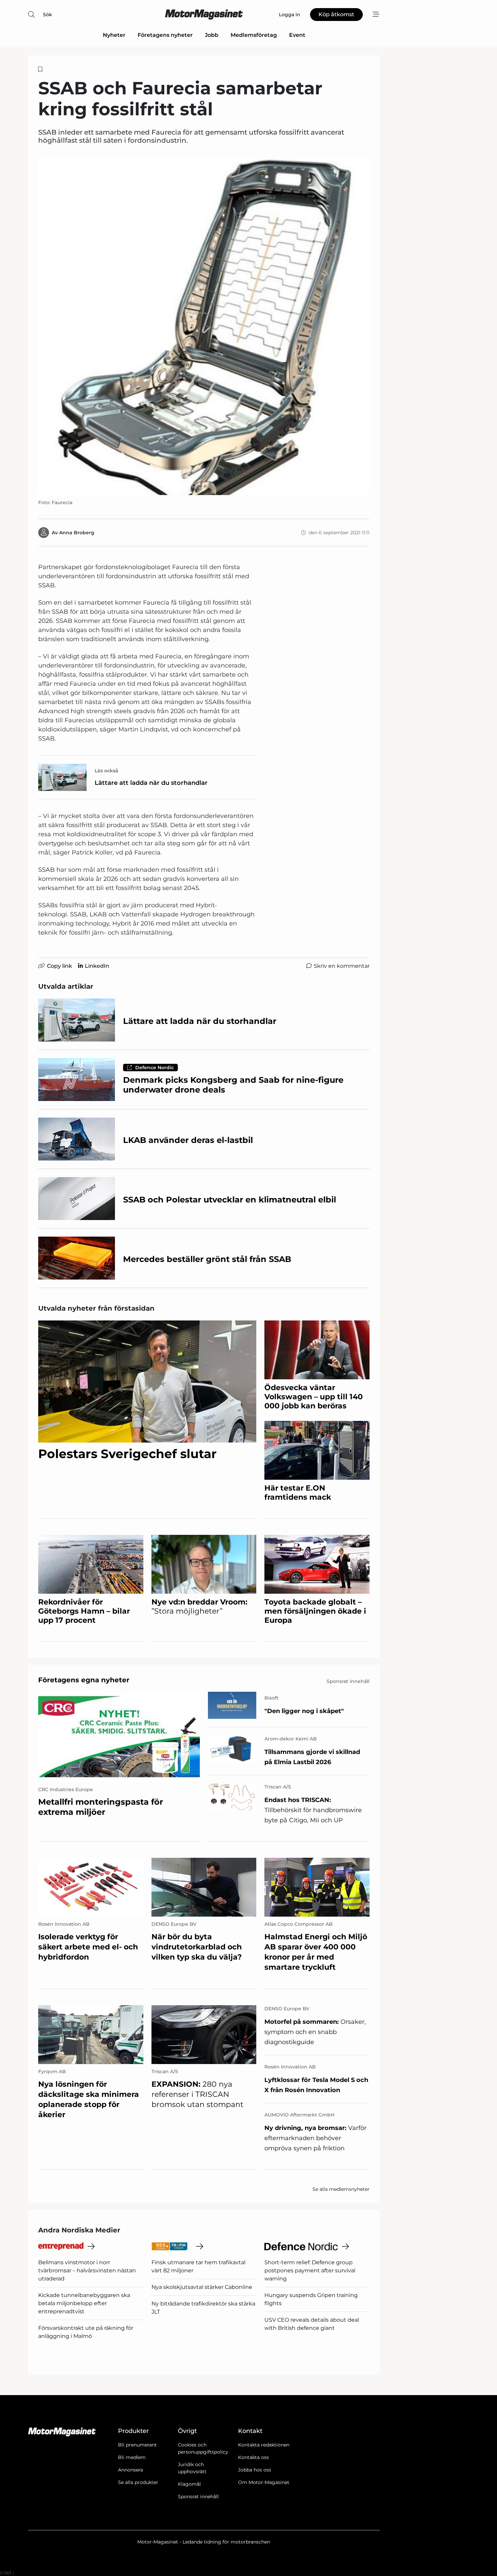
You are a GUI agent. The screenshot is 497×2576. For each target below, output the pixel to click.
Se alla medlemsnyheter (341, 2189)
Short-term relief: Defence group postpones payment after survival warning (310, 2270)
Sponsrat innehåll (198, 2497)
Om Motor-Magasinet (264, 2482)
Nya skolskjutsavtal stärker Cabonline (202, 2287)
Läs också (106, 771)
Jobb (212, 35)
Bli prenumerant (137, 2445)
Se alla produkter (138, 2482)
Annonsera (131, 2470)
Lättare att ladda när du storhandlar (151, 783)
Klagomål (189, 2484)
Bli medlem (132, 2457)
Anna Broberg (77, 533)
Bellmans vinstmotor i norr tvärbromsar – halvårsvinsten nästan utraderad (87, 2270)
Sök (48, 15)
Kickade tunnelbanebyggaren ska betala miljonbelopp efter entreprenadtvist (84, 2303)
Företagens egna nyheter (84, 1680)
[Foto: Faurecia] (204, 326)
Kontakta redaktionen (264, 2445)
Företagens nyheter (165, 35)
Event (297, 35)
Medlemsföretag (254, 35)
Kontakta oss (253, 2457)
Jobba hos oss (255, 2470)
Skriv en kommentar (342, 966)
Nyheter (114, 35)
